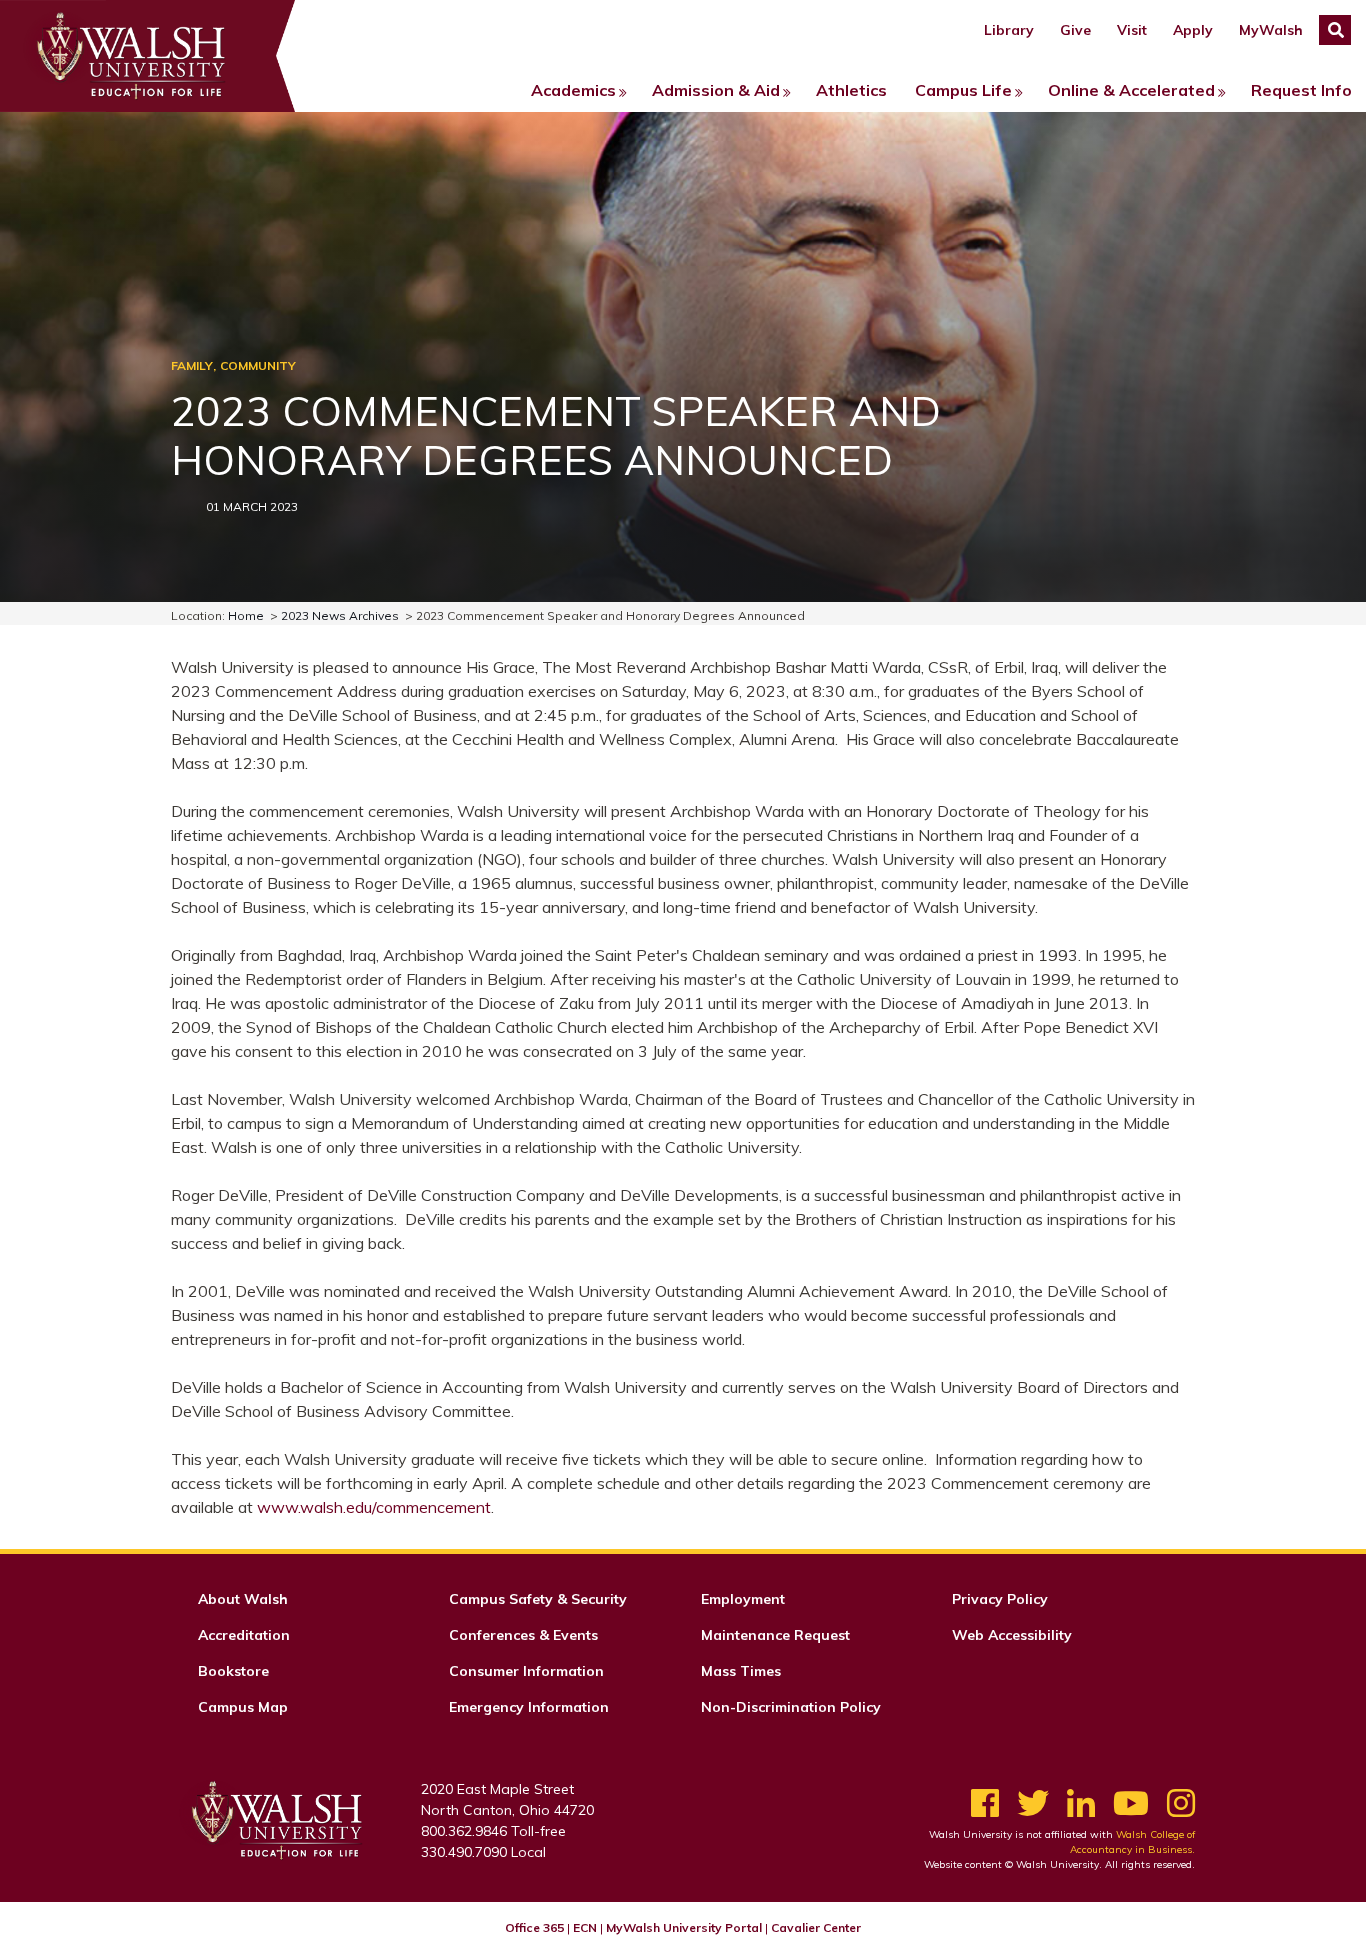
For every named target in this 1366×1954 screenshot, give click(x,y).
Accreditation (244, 1635)
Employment (743, 1599)
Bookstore (233, 1671)
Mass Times (741, 1671)
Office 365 (534, 1927)
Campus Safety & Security (538, 1599)
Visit (1132, 30)
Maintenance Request (775, 1635)
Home (246, 615)
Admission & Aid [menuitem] (716, 90)
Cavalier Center (816, 1927)
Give (1075, 30)
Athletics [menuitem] (851, 90)
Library (1009, 30)
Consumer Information (526, 1671)
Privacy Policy (1000, 1599)
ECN (585, 1927)
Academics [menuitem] (573, 90)
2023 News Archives (340, 615)
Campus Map (243, 1707)
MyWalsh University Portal (684, 1927)
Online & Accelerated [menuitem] (1131, 90)
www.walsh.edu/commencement (374, 1507)
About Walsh (243, 1599)
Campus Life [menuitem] (963, 90)
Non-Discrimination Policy (791, 1707)
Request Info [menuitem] (1301, 90)
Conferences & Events (523, 1635)
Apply (1193, 30)
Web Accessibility (1012, 1635)
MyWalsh (1271, 30)
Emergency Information (529, 1707)
